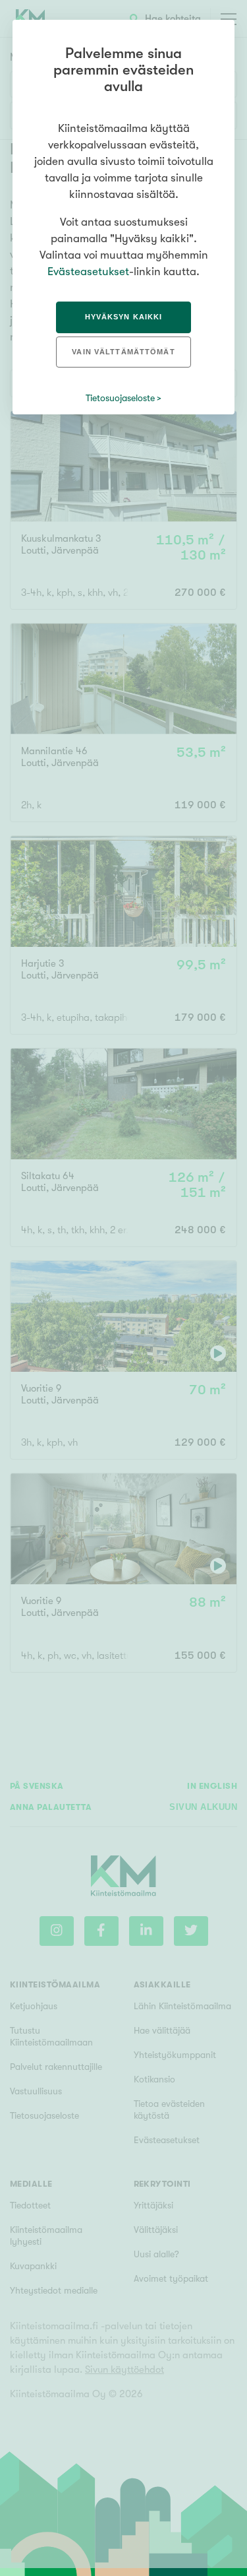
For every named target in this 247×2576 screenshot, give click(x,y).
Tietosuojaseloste (120, 398)
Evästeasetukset (88, 272)
